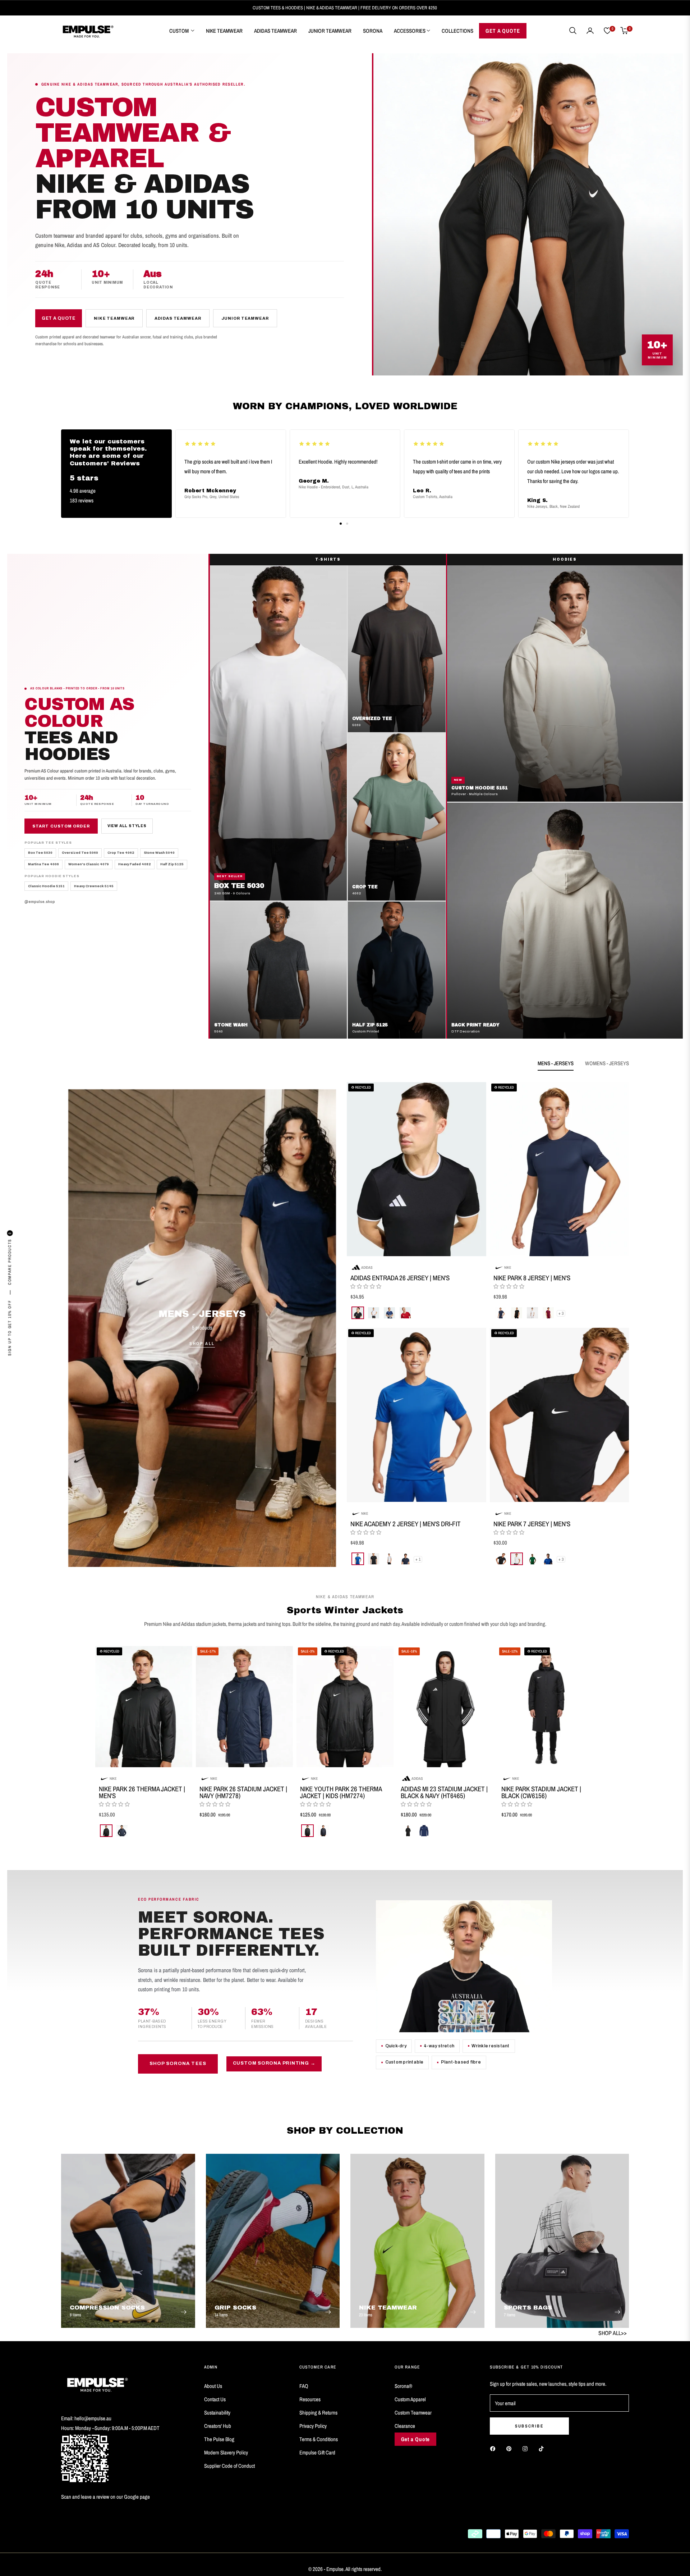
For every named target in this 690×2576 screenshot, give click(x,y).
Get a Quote (59, 318)
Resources (310, 2399)
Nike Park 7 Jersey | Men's (532, 1524)
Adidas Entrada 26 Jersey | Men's (400, 1278)
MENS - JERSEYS (202, 1314)
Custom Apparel (410, 2399)
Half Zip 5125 (172, 865)
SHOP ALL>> (613, 2333)
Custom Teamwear (413, 2413)
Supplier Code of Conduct (229, 2466)
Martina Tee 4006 (43, 865)
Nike (508, 1267)
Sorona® (403, 2386)
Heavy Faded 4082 (135, 865)
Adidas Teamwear (178, 318)
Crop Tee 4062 (121, 853)
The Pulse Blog (219, 2439)
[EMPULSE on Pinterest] (511, 2448)
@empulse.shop (40, 902)
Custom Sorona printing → (274, 2064)
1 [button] (341, 524)
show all (345, 1851)
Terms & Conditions (319, 2439)
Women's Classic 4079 (89, 865)
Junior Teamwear (245, 318)
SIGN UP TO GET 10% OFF (10, 1328)
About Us (213, 2386)
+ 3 (561, 1313)
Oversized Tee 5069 (80, 853)
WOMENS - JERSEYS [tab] (607, 1063)
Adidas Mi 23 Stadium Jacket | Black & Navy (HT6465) (444, 1792)
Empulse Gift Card (317, 2452)
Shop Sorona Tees (178, 2064)
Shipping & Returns (318, 2413)
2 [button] (347, 524)
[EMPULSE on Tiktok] (543, 2448)
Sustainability (217, 2413)
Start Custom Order (61, 826)
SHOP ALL (202, 1344)
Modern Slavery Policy (226, 2452)
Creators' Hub (218, 2426)
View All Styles (127, 826)
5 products (202, 1328)
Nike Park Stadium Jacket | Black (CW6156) (541, 1792)
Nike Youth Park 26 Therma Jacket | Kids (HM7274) (341, 1792)
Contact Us (215, 2399)
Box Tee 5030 (40, 853)
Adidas (367, 1267)
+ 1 (418, 1559)
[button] (573, 31)
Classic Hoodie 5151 (46, 886)
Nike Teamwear (114, 318)
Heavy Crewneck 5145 (94, 886)
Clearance (405, 2426)
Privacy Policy (313, 2426)
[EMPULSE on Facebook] (494, 2448)
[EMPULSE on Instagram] (527, 2448)
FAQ (304, 2386)
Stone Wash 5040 (159, 853)
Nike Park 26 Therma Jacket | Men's (142, 1792)
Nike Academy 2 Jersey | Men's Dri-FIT (406, 1524)
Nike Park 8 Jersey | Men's (532, 1278)
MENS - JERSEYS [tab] (556, 1063)
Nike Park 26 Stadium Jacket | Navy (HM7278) (243, 1792)
